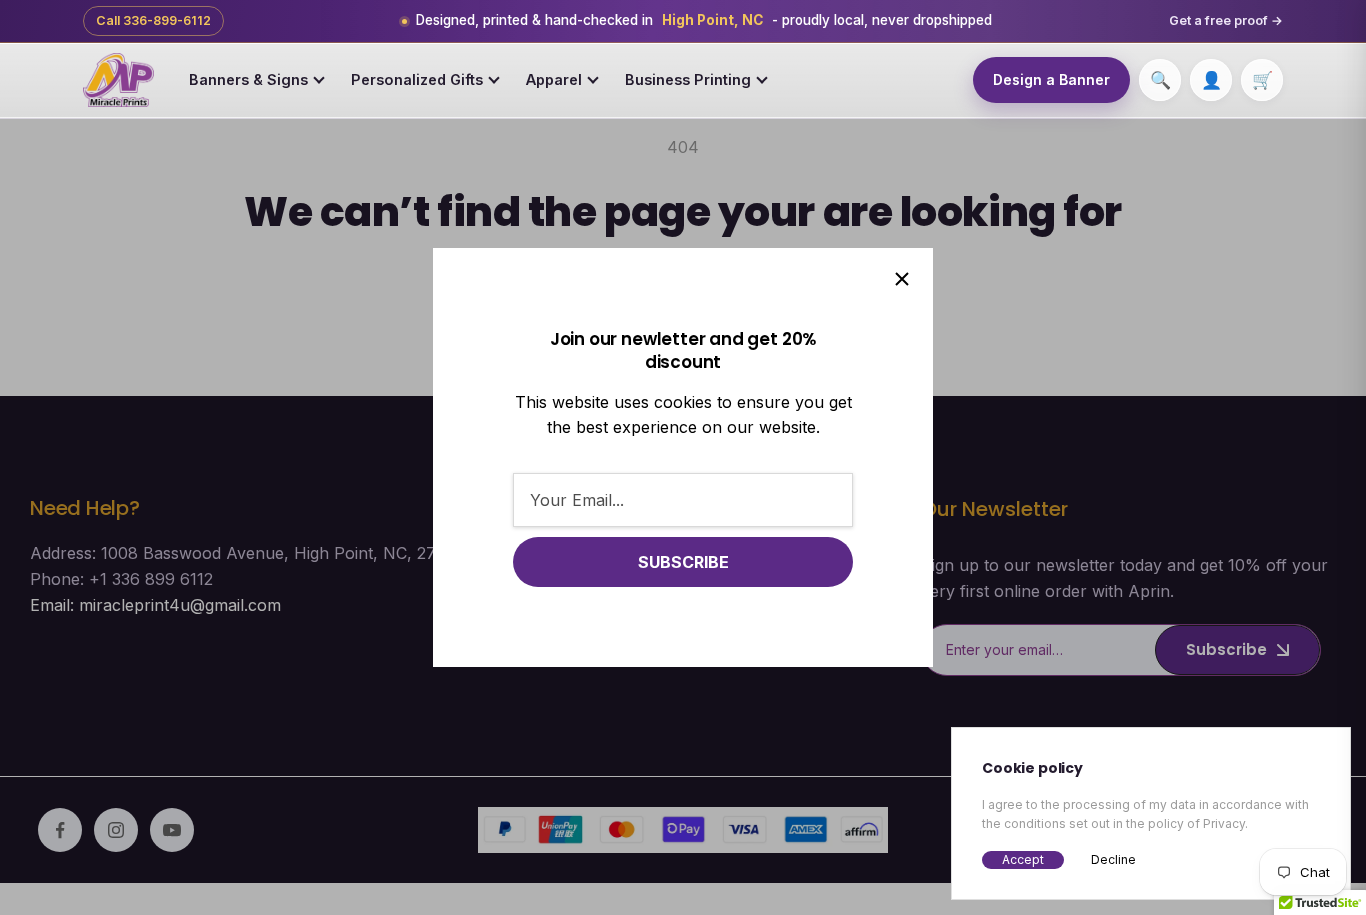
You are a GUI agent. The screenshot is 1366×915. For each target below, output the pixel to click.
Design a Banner (1051, 79)
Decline (1113, 859)
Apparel (554, 79)
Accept (1023, 859)
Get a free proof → (1226, 20)
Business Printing (688, 79)
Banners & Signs (248, 79)
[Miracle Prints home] (118, 80)
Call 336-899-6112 (153, 20)
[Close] (902, 279)
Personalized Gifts (417, 79)
